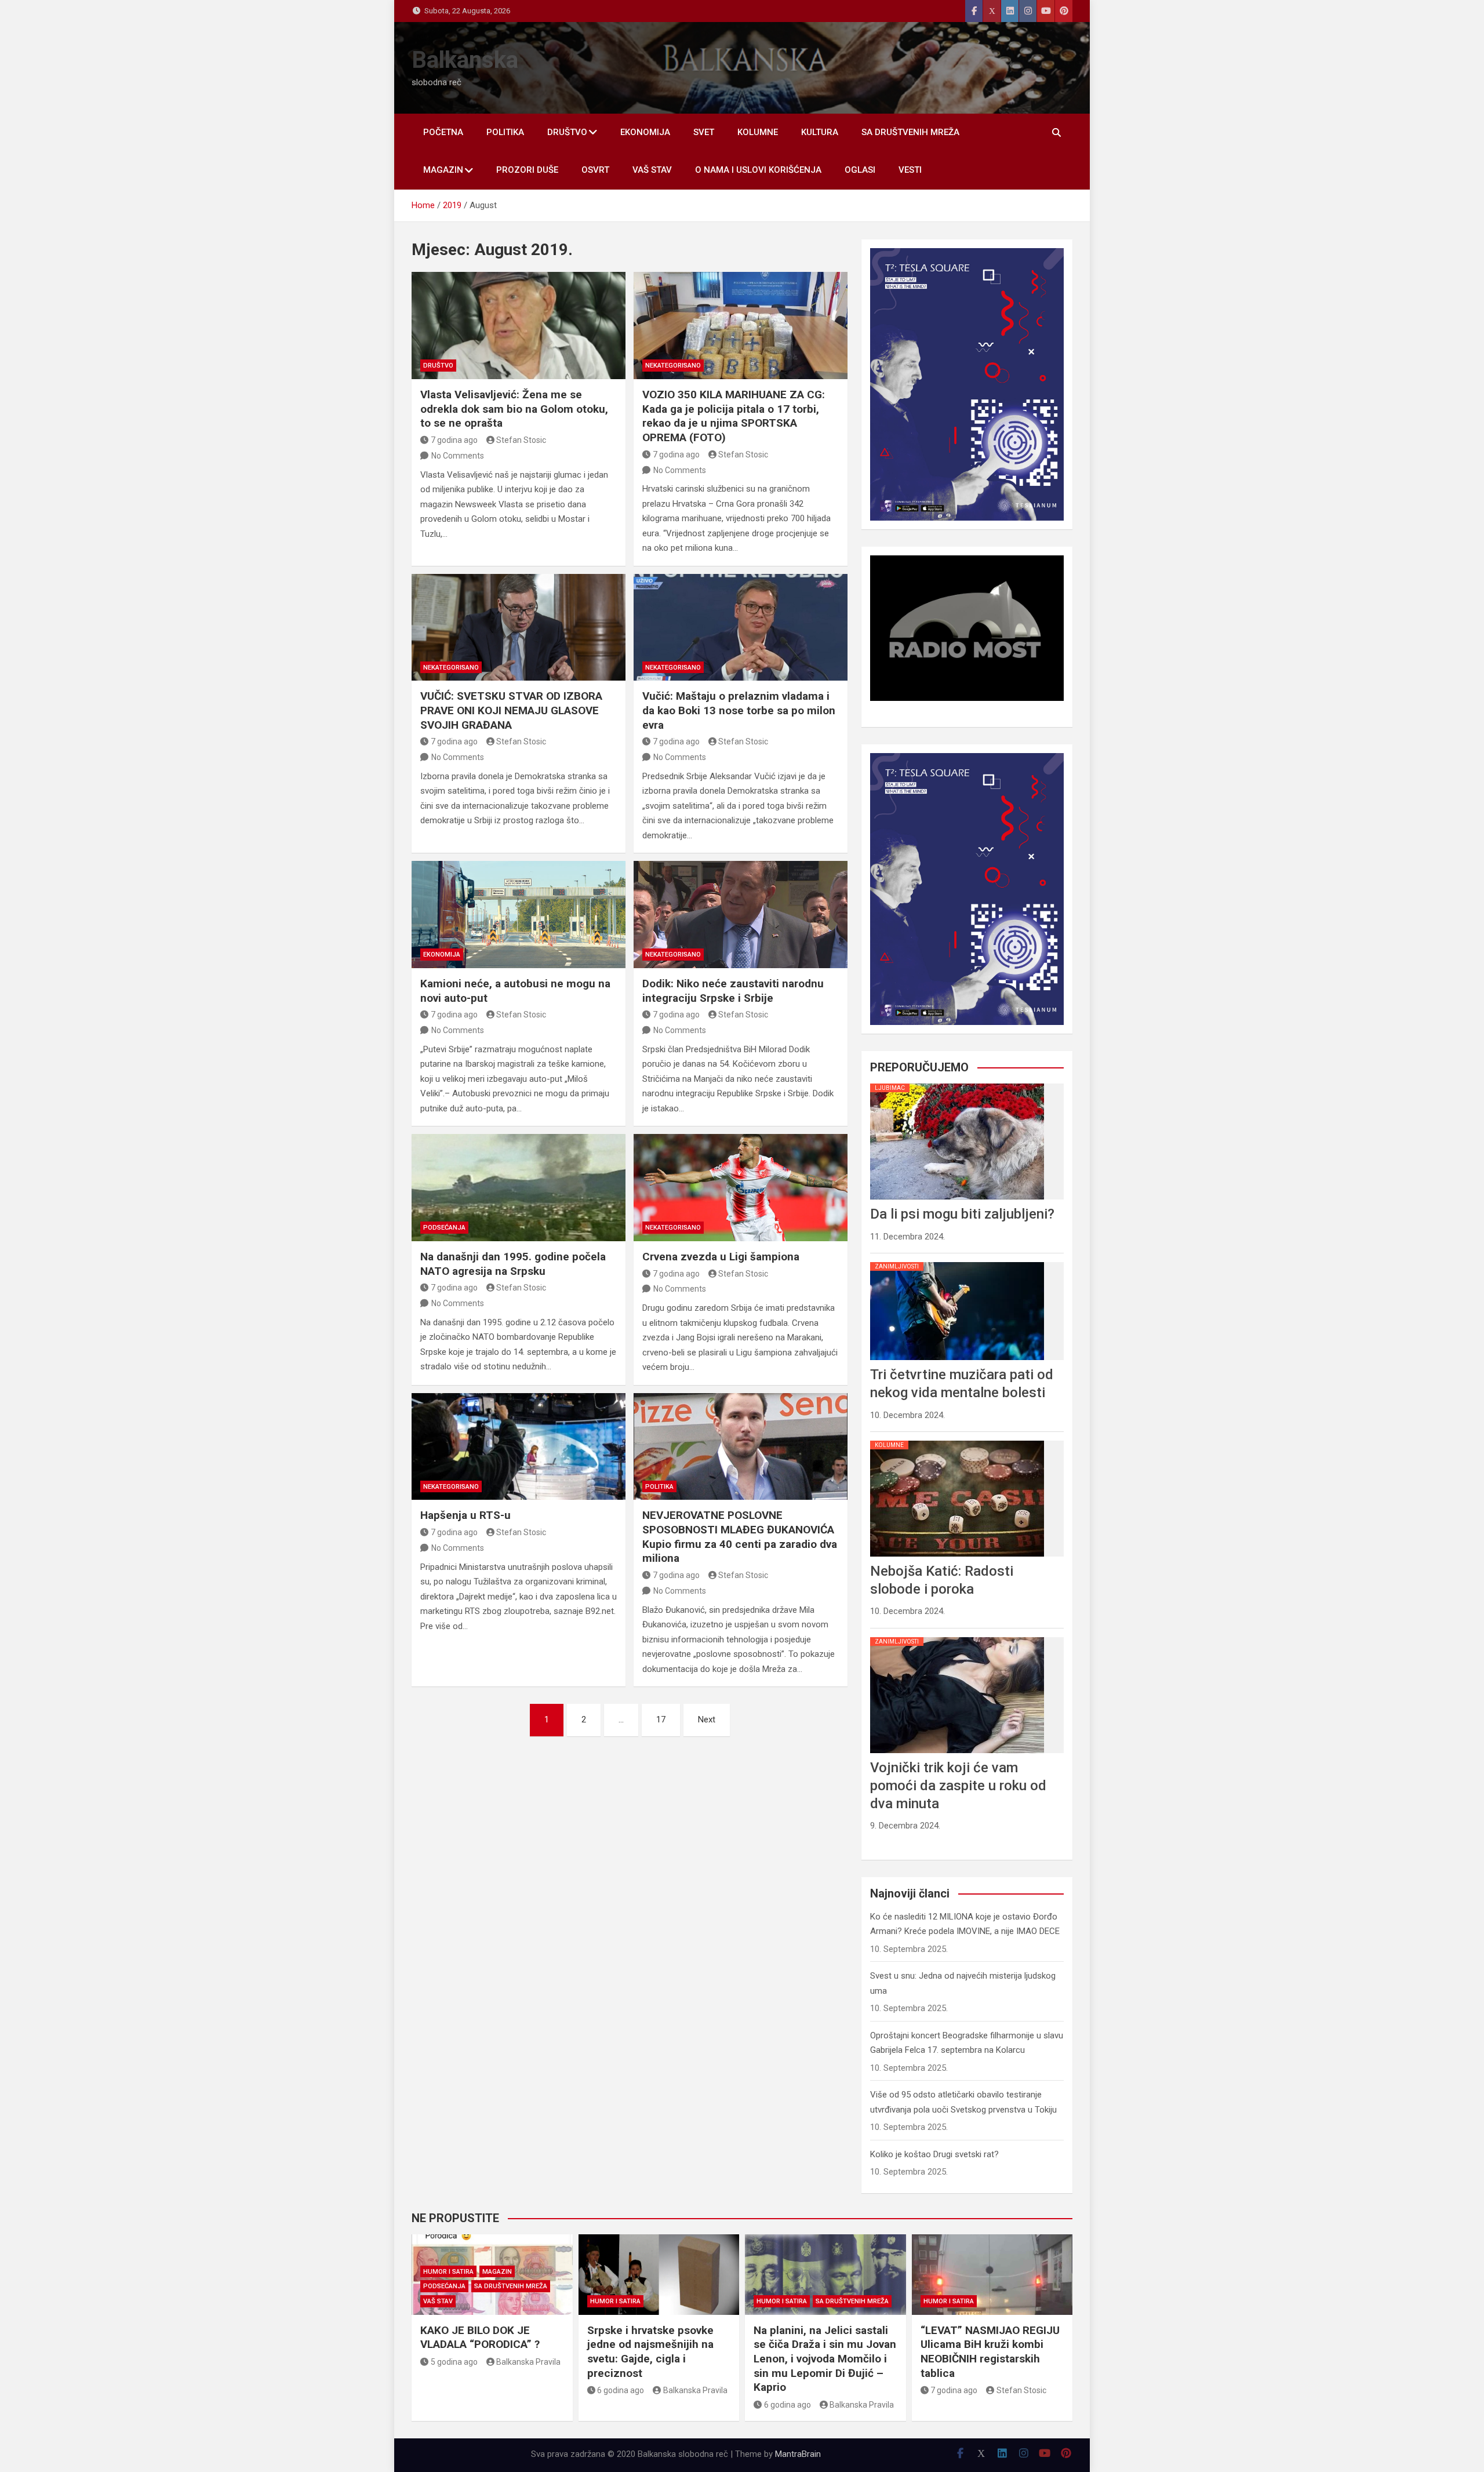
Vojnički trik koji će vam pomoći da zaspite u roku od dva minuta (958, 1786)
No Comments (458, 456)
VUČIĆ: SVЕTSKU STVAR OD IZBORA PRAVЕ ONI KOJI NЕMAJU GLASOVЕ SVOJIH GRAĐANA (511, 710)
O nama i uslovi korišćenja (758, 170)
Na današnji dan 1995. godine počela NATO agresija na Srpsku (513, 1264)
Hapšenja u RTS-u (465, 1515)
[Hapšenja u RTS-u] (519, 1447)
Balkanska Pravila (528, 2362)
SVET (704, 132)
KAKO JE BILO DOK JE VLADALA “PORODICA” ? (480, 2338)
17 (661, 1720)
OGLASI (860, 170)
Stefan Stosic (521, 440)
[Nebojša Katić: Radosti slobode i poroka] (957, 1441)
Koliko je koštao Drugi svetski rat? (934, 2154)
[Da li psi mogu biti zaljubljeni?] (957, 1084)
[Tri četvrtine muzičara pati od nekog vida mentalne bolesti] (957, 1262)
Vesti (910, 170)
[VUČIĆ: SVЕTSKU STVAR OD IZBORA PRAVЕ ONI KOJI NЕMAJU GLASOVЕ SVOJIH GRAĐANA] (519, 628)
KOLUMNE (758, 132)
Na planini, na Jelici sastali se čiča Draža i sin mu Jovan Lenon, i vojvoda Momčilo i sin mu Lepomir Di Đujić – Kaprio (825, 2359)
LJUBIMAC (890, 1088)
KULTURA (820, 132)
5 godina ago (454, 2362)
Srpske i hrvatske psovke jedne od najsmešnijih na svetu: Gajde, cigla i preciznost (650, 2352)
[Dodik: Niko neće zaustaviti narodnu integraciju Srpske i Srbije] (741, 915)
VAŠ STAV (652, 170)
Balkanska (465, 60)
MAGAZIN (443, 170)
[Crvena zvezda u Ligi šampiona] (741, 1188)
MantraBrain (798, 2454)
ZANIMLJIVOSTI (897, 1266)
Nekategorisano (673, 366)
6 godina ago (621, 2390)
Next (707, 1720)
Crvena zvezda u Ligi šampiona (721, 1257)
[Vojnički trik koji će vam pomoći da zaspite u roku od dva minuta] (957, 1637)
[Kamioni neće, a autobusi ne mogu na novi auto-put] (519, 915)
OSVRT (595, 170)
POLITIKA (505, 132)
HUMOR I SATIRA (448, 2272)
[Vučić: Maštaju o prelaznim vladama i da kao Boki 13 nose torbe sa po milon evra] (741, 628)
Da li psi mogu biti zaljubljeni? (962, 1214)
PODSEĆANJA (444, 1228)
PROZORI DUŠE (527, 170)
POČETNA (443, 132)
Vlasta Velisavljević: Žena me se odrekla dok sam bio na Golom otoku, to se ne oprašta (514, 409)
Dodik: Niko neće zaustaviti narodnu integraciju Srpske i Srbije (733, 991)
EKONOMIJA (645, 132)
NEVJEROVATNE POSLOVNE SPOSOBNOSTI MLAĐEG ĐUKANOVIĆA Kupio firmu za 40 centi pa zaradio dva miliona (740, 1537)
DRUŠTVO (567, 132)
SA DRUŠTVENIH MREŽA (910, 132)
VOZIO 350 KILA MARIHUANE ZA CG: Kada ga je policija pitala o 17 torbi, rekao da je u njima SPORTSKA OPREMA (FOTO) (734, 416)
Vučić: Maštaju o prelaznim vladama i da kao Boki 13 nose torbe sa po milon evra (739, 710)
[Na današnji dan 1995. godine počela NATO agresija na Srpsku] (519, 1188)
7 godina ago (454, 440)
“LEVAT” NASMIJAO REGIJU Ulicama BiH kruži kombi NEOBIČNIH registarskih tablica (990, 2352)
